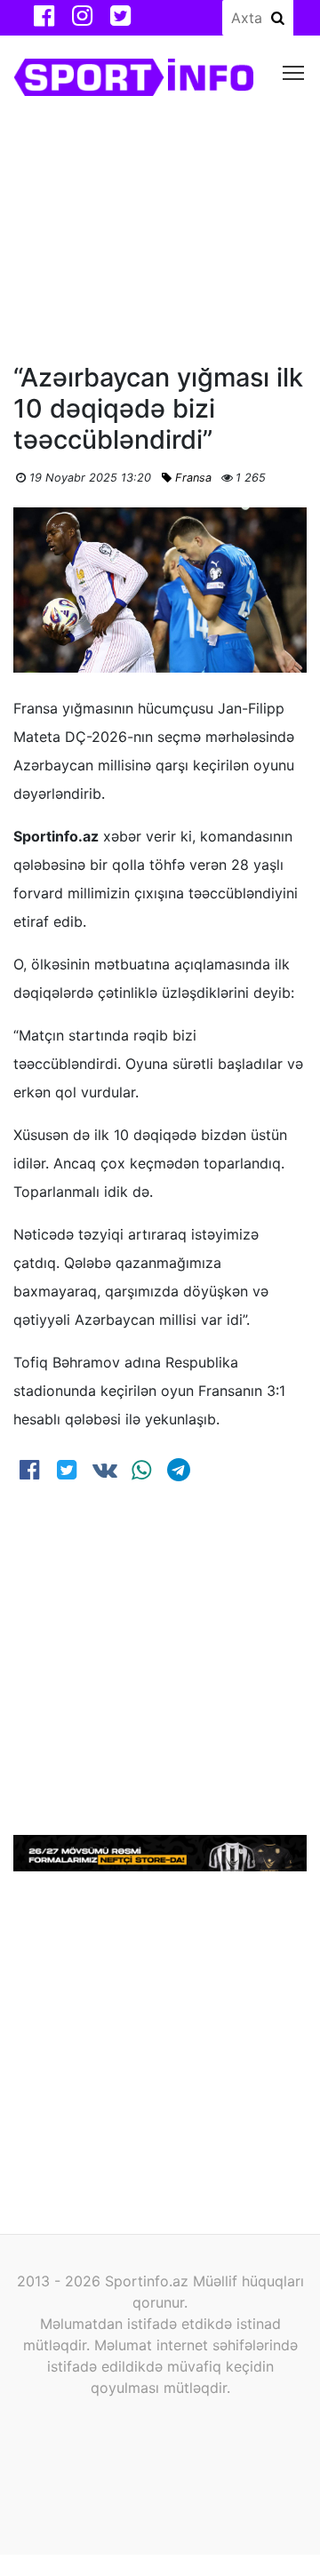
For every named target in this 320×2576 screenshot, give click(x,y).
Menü (294, 72)
